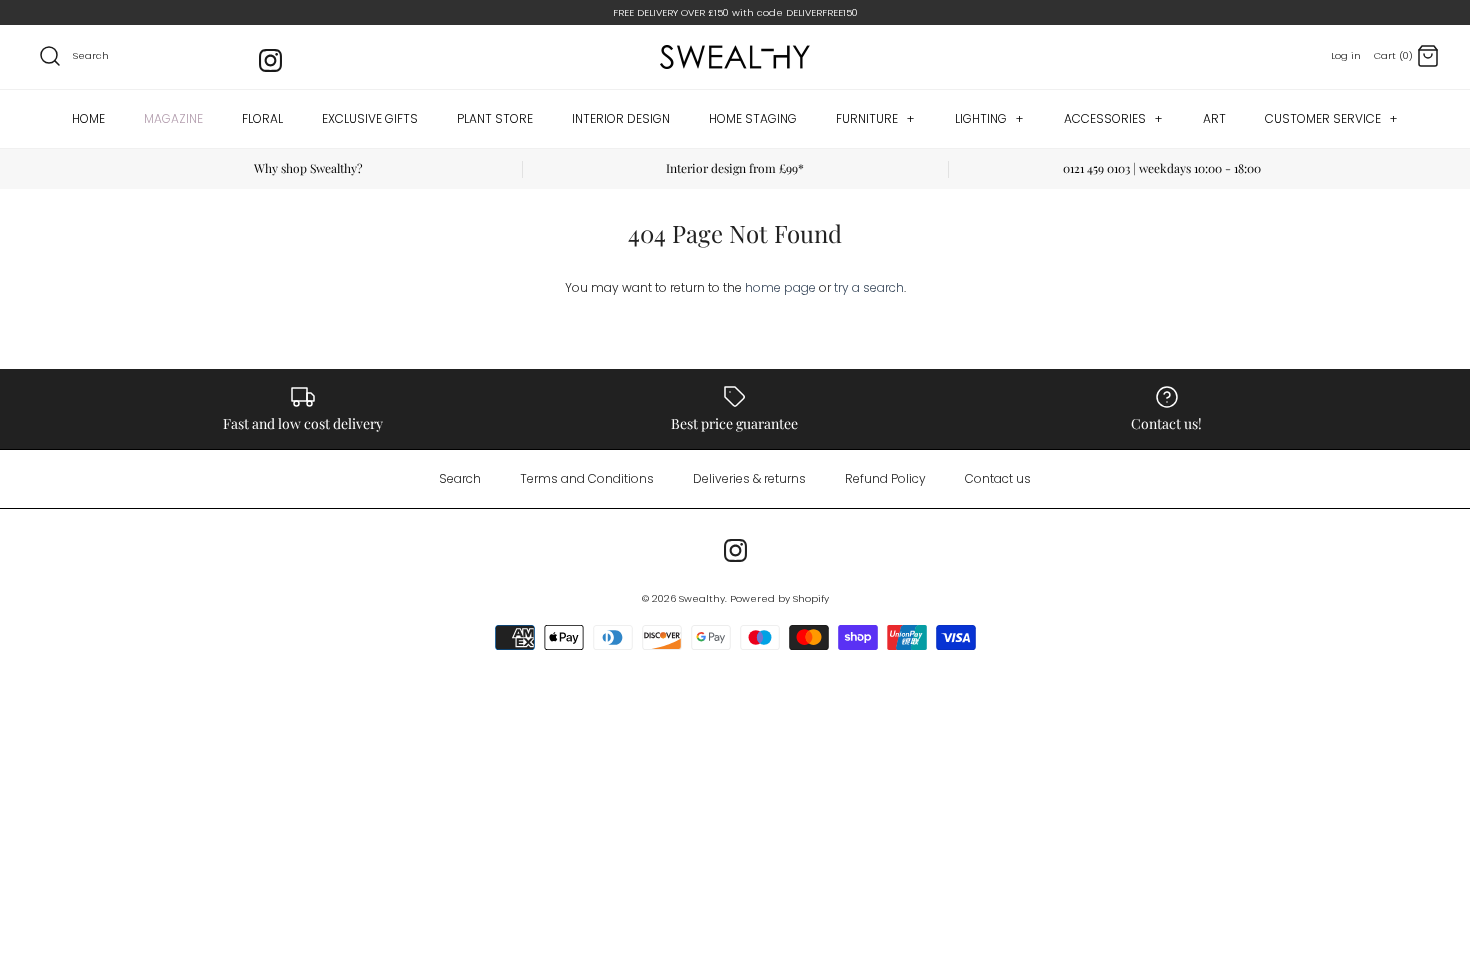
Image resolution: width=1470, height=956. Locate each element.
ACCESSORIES (1113, 118)
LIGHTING (989, 118)
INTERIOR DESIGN (621, 118)
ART (1214, 118)
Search (460, 478)
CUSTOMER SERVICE (1331, 118)
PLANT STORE (495, 118)
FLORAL (262, 118)
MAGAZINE (173, 118)
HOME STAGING (753, 118)
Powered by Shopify (779, 598)
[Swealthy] (735, 57)
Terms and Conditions (587, 478)
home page (780, 287)
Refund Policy (885, 478)
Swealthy (702, 598)
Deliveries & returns (749, 478)
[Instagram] (270, 60)
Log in (1346, 55)
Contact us (998, 478)
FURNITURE (875, 118)
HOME (88, 118)
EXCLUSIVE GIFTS (370, 118)
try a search (869, 287)
